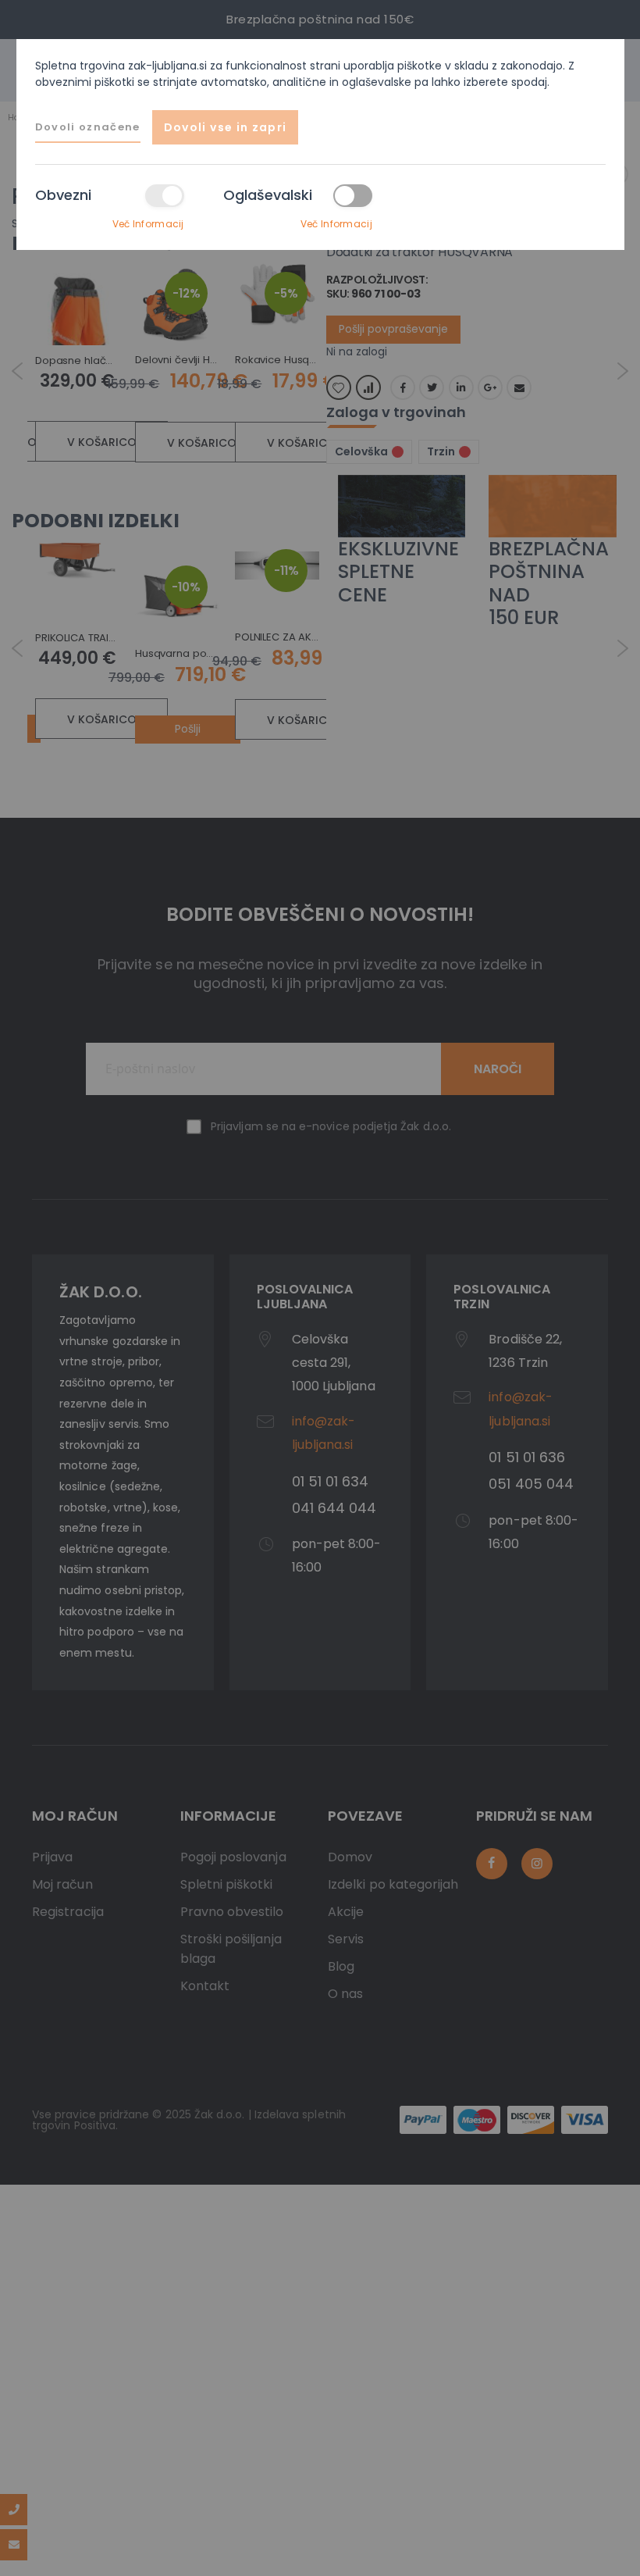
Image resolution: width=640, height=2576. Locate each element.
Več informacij (148, 224)
